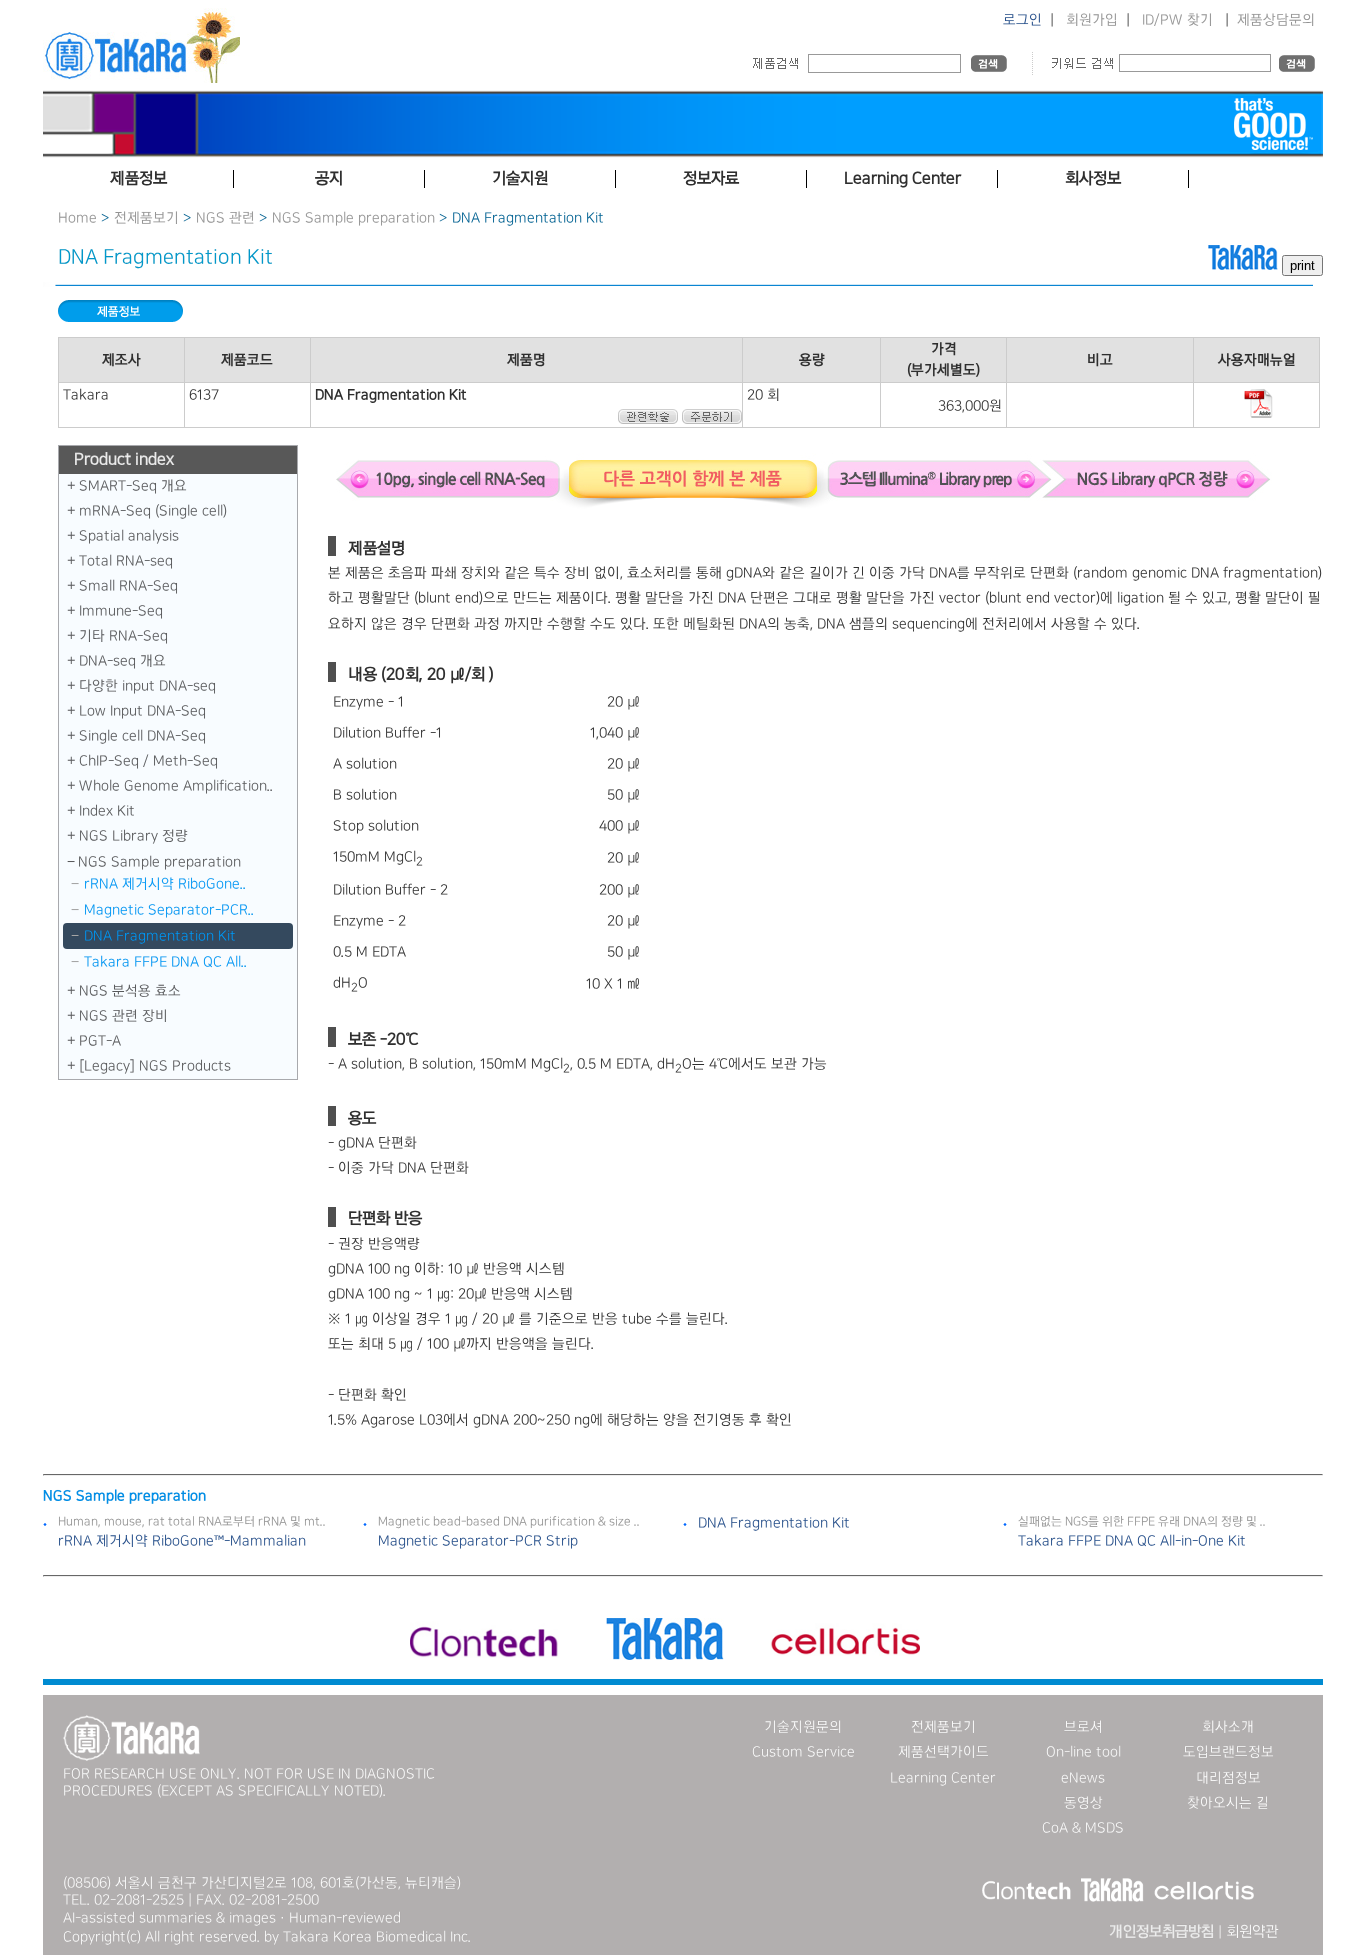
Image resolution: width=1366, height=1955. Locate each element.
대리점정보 (1228, 1778)
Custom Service (803, 1752)
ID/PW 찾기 (1177, 20)
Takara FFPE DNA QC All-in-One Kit (1132, 1541)
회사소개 (1228, 1727)
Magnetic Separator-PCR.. (169, 910)
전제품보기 (146, 218)
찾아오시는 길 (1228, 1803)
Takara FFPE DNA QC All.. (165, 962)
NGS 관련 (225, 218)
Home (77, 218)
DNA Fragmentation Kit (160, 936)
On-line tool (1083, 1752)
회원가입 (1092, 20)
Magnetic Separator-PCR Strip (478, 1541)
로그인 (1022, 20)
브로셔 (1083, 1727)
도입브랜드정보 (1228, 1752)
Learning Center (943, 1778)
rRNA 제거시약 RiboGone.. (165, 884)
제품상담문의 (1276, 20)
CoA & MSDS (1083, 1828)
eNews (1083, 1778)
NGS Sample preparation (353, 218)
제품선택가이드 (943, 1752)
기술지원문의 (803, 1727)
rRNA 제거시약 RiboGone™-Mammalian (182, 1541)
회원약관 (1252, 1932)
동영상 (1083, 1803)
